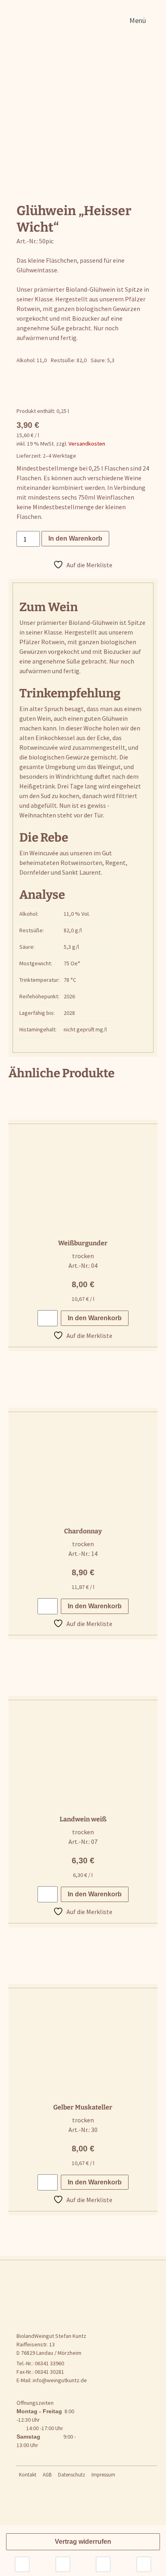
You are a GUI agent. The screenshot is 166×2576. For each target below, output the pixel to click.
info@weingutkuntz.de (60, 2380)
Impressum (103, 2475)
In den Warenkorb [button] (95, 1318)
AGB (47, 2475)
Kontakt (28, 2475)
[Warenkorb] (144, 2564)
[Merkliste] (63, 2564)
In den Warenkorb (75, 538)
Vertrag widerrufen (83, 2542)
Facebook (23, 2490)
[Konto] (103, 2564)
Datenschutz (72, 2475)
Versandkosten (87, 444)
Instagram (126, 2477)
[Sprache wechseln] (22, 2564)
